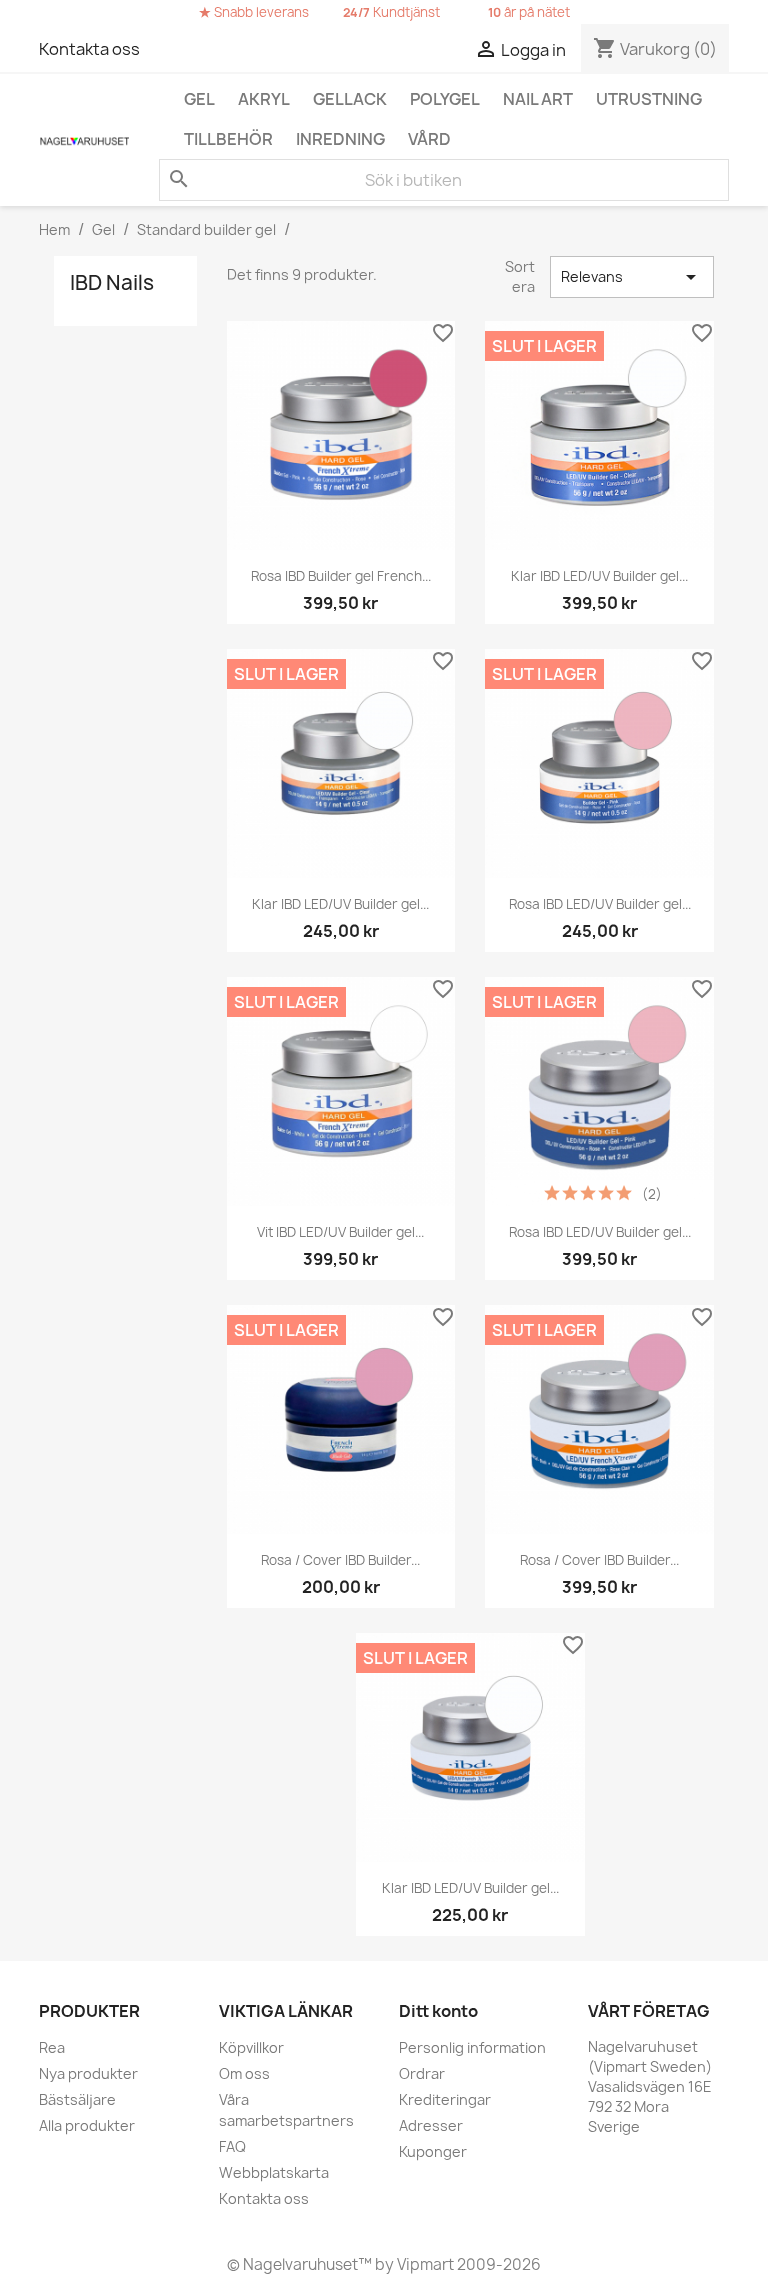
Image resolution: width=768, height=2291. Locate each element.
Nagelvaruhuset (299, 2264)
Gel (199, 99)
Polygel (445, 99)
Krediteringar (445, 2099)
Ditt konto (438, 2011)
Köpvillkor (251, 2047)
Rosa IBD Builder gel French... (341, 576)
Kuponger (433, 2151)
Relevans (632, 277)
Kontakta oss (89, 49)
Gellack (350, 99)
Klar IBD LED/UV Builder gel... (599, 576)
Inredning (340, 139)
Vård (429, 139)
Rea (52, 2047)
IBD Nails (112, 282)
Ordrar (422, 2073)
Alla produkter (87, 2125)
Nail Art (538, 99)
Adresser (431, 2125)
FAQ (232, 2146)
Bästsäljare (77, 2099)
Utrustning (649, 99)
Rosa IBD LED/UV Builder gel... (600, 904)
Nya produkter (88, 2073)
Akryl (264, 99)
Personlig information (472, 2047)
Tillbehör (228, 139)
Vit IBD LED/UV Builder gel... (340, 1232)
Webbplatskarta (274, 2172)
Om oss (244, 2073)
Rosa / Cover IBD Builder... (340, 1560)
